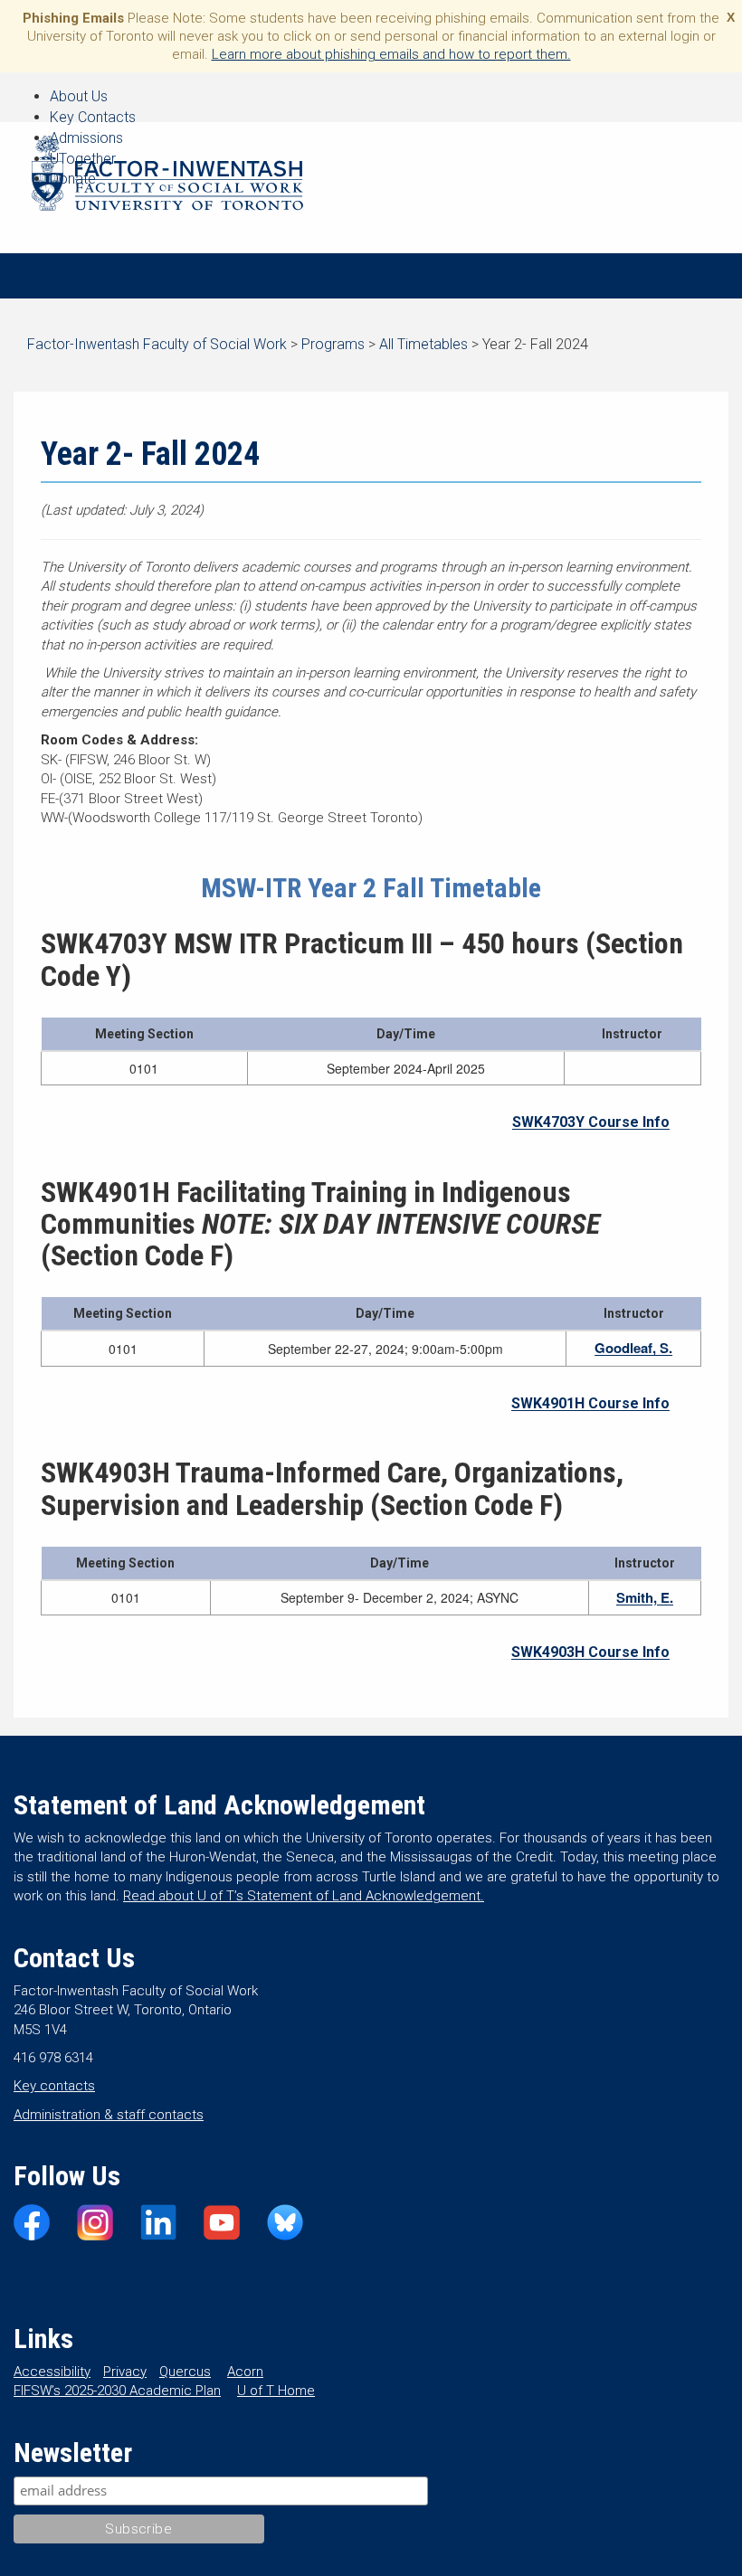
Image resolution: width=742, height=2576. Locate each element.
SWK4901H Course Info (590, 1403)
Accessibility (52, 2372)
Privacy (125, 2372)
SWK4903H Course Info (590, 1652)
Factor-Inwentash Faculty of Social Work (167, 176)
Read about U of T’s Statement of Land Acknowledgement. (304, 1896)
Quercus (185, 2372)
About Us (79, 96)
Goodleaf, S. (633, 1348)
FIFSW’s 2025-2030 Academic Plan (117, 2391)
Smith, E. (645, 1597)
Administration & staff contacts (109, 2115)
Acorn (245, 2372)
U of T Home (276, 2391)
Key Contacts (93, 117)
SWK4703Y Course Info (591, 1122)
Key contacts (54, 2086)
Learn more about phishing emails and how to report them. (391, 54)
